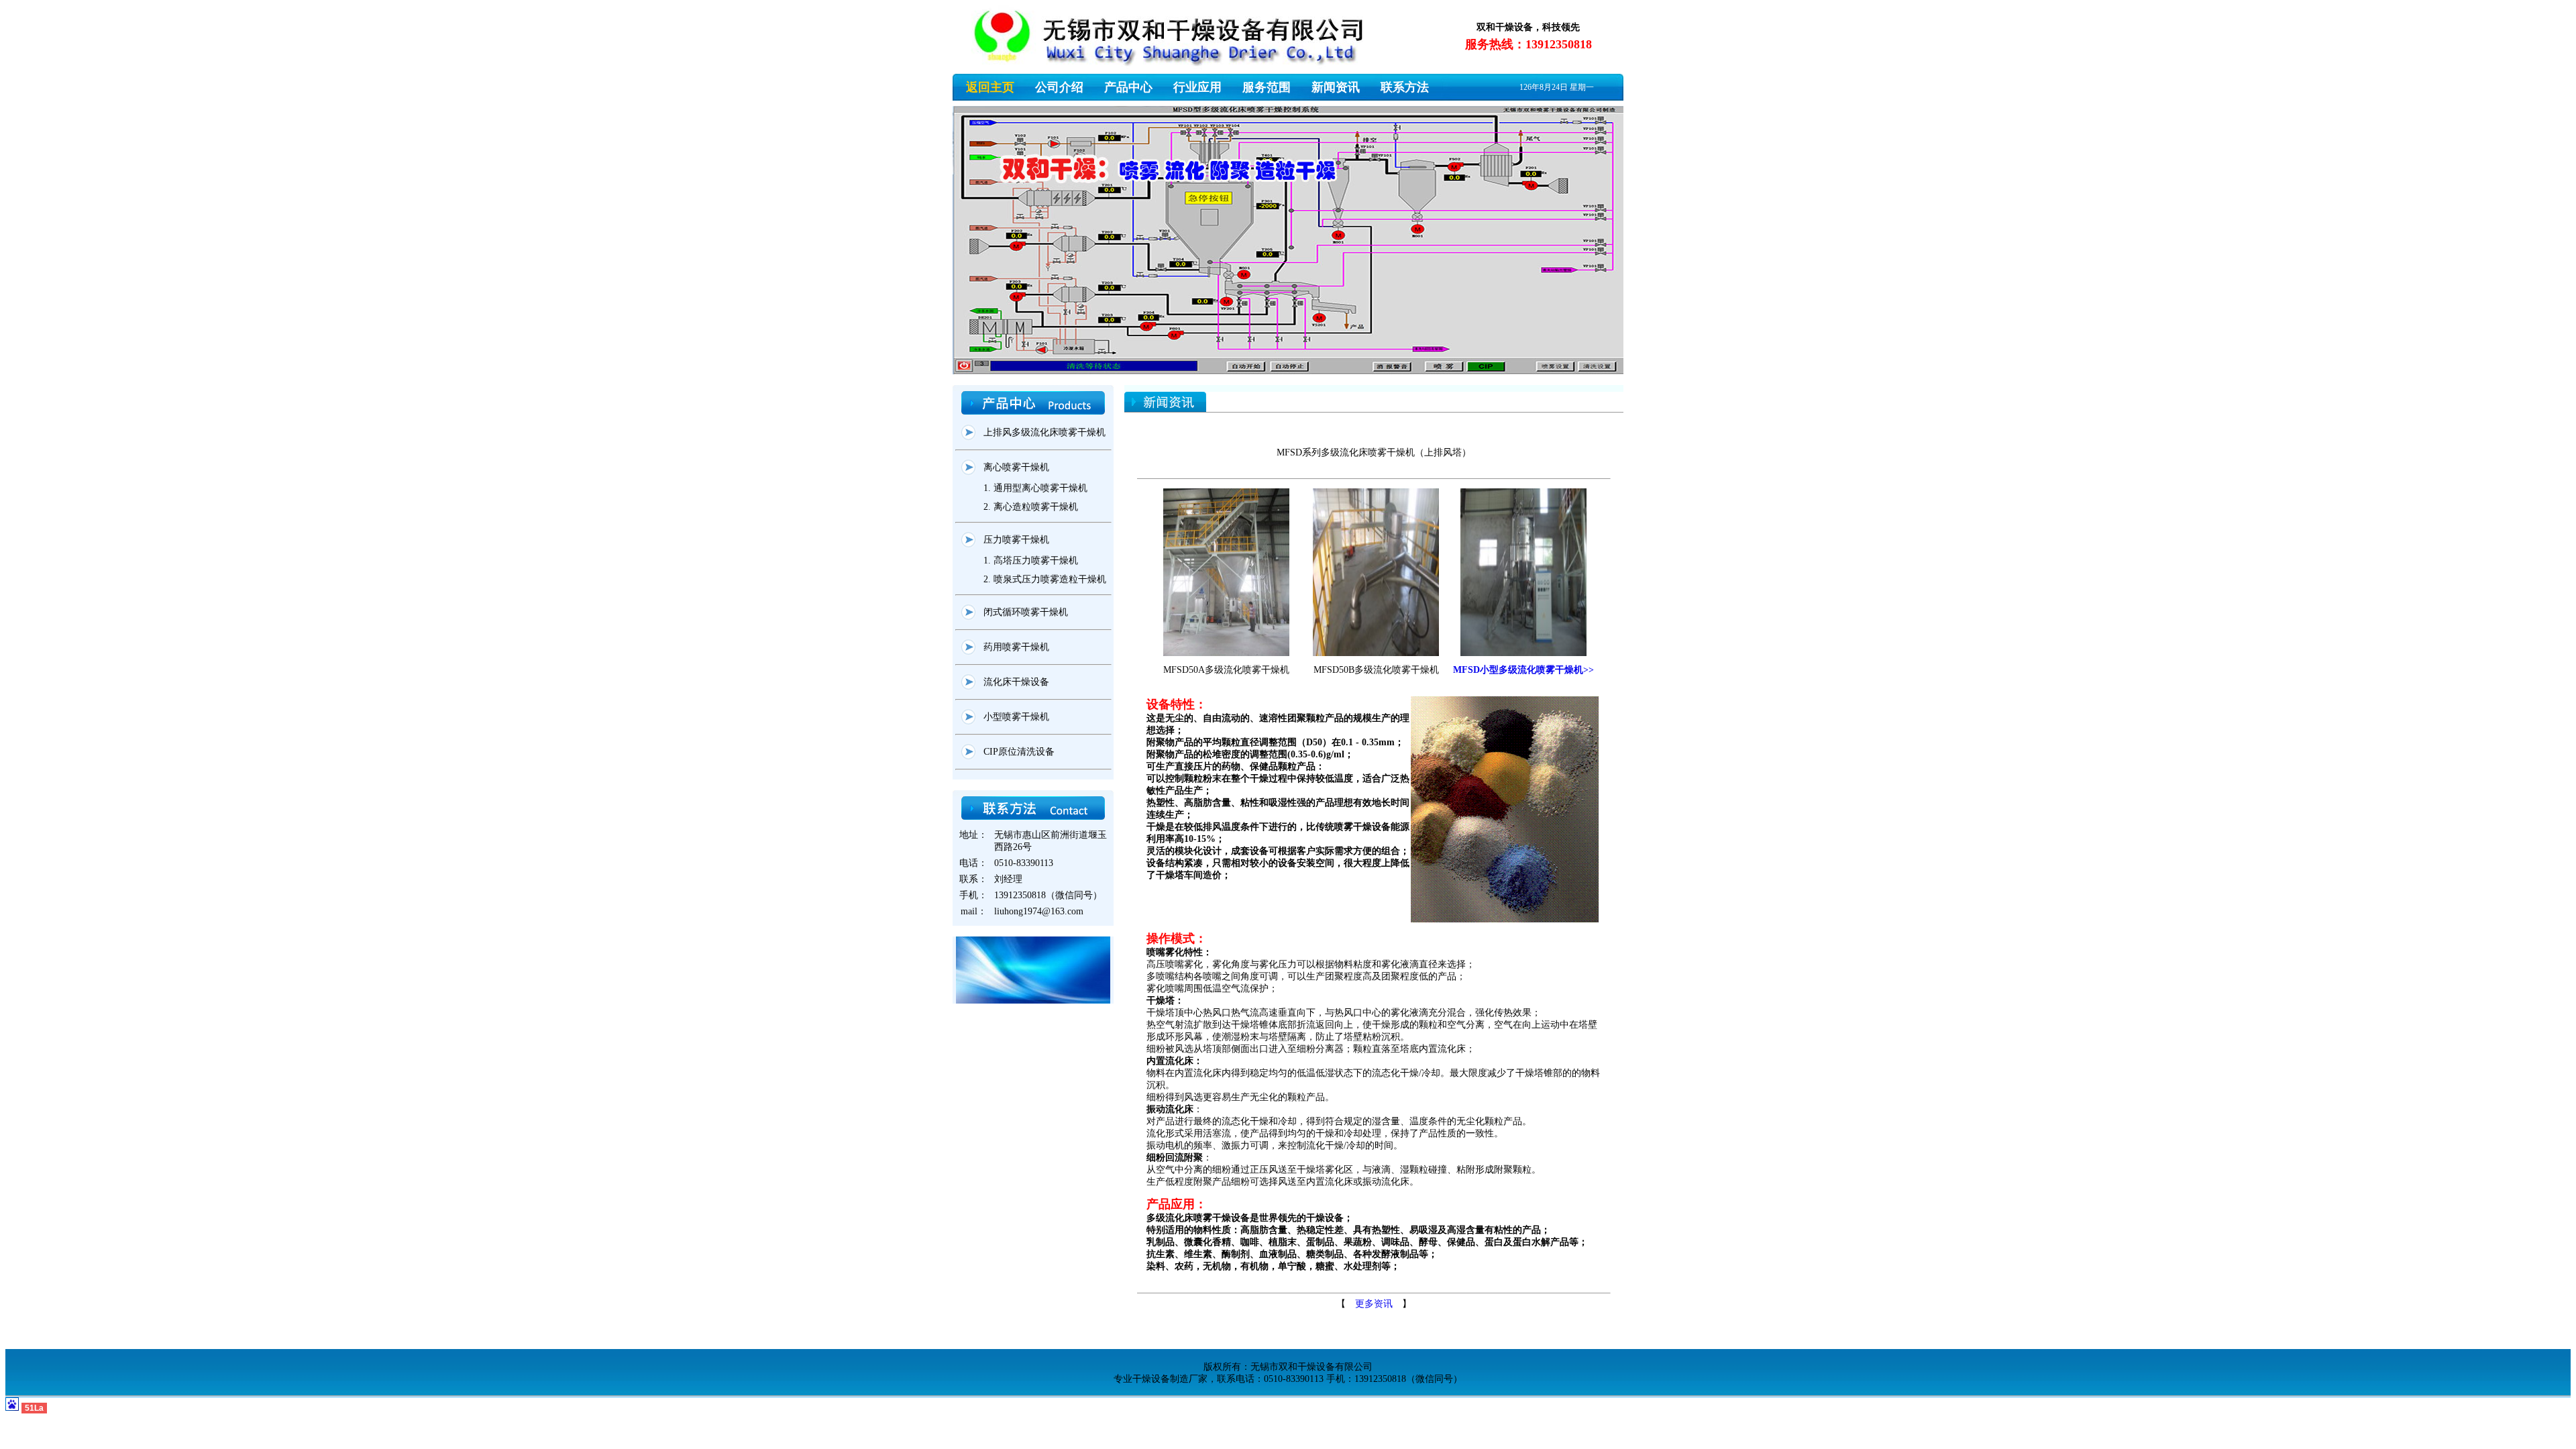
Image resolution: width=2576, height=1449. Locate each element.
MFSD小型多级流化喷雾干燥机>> (1523, 670)
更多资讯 (1374, 1304)
